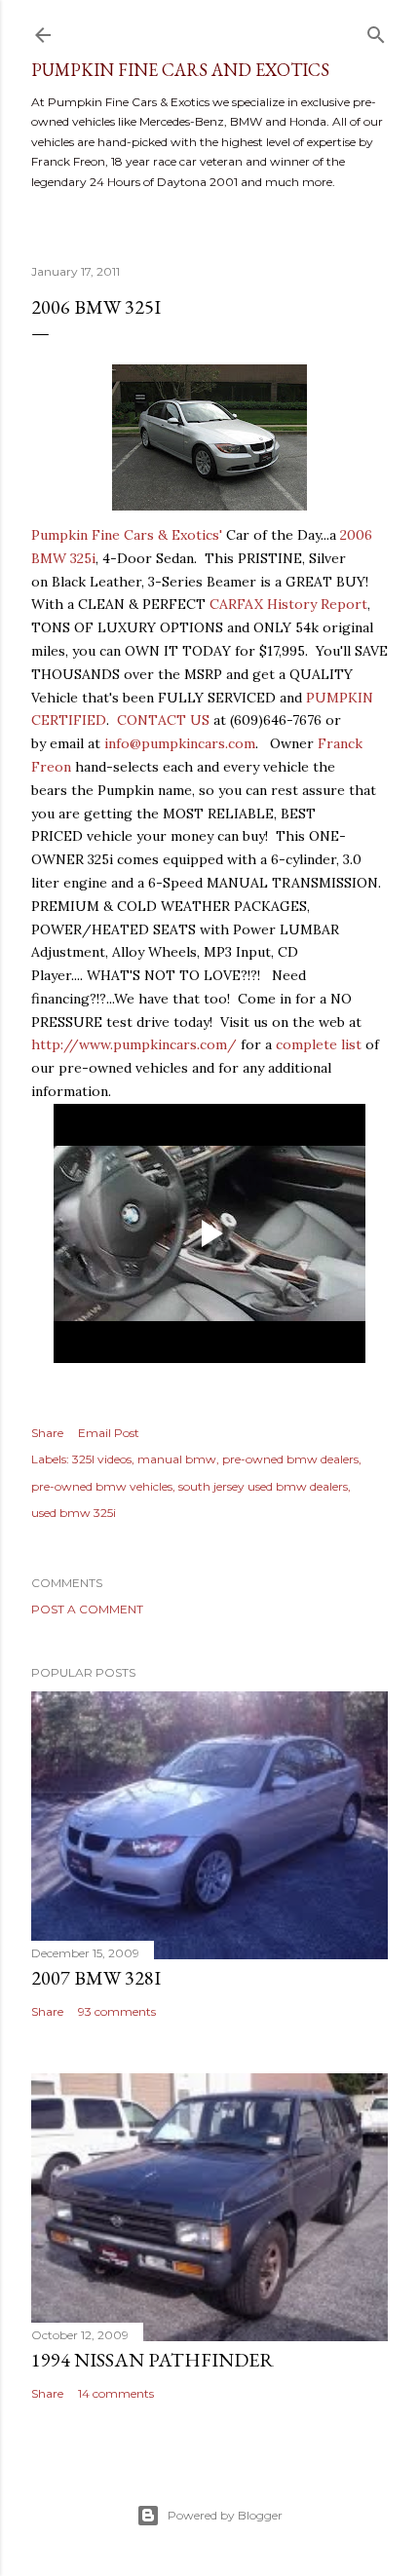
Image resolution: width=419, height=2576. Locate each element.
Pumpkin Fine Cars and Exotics (180, 70)
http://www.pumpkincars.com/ (134, 1044)
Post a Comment (87, 1609)
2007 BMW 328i (96, 1978)
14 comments (116, 2393)
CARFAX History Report (288, 604)
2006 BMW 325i (96, 307)
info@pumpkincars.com (180, 743)
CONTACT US (163, 720)
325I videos (102, 1459)
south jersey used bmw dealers (263, 1486)
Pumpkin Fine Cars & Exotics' (127, 535)
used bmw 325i (74, 1513)
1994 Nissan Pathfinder (152, 2360)
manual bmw (177, 1459)
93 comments (117, 2011)
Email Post (109, 1433)
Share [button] (47, 1433)
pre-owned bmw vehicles (102, 1486)
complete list (319, 1044)
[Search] (376, 31)
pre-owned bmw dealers (290, 1459)
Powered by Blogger (225, 2515)
